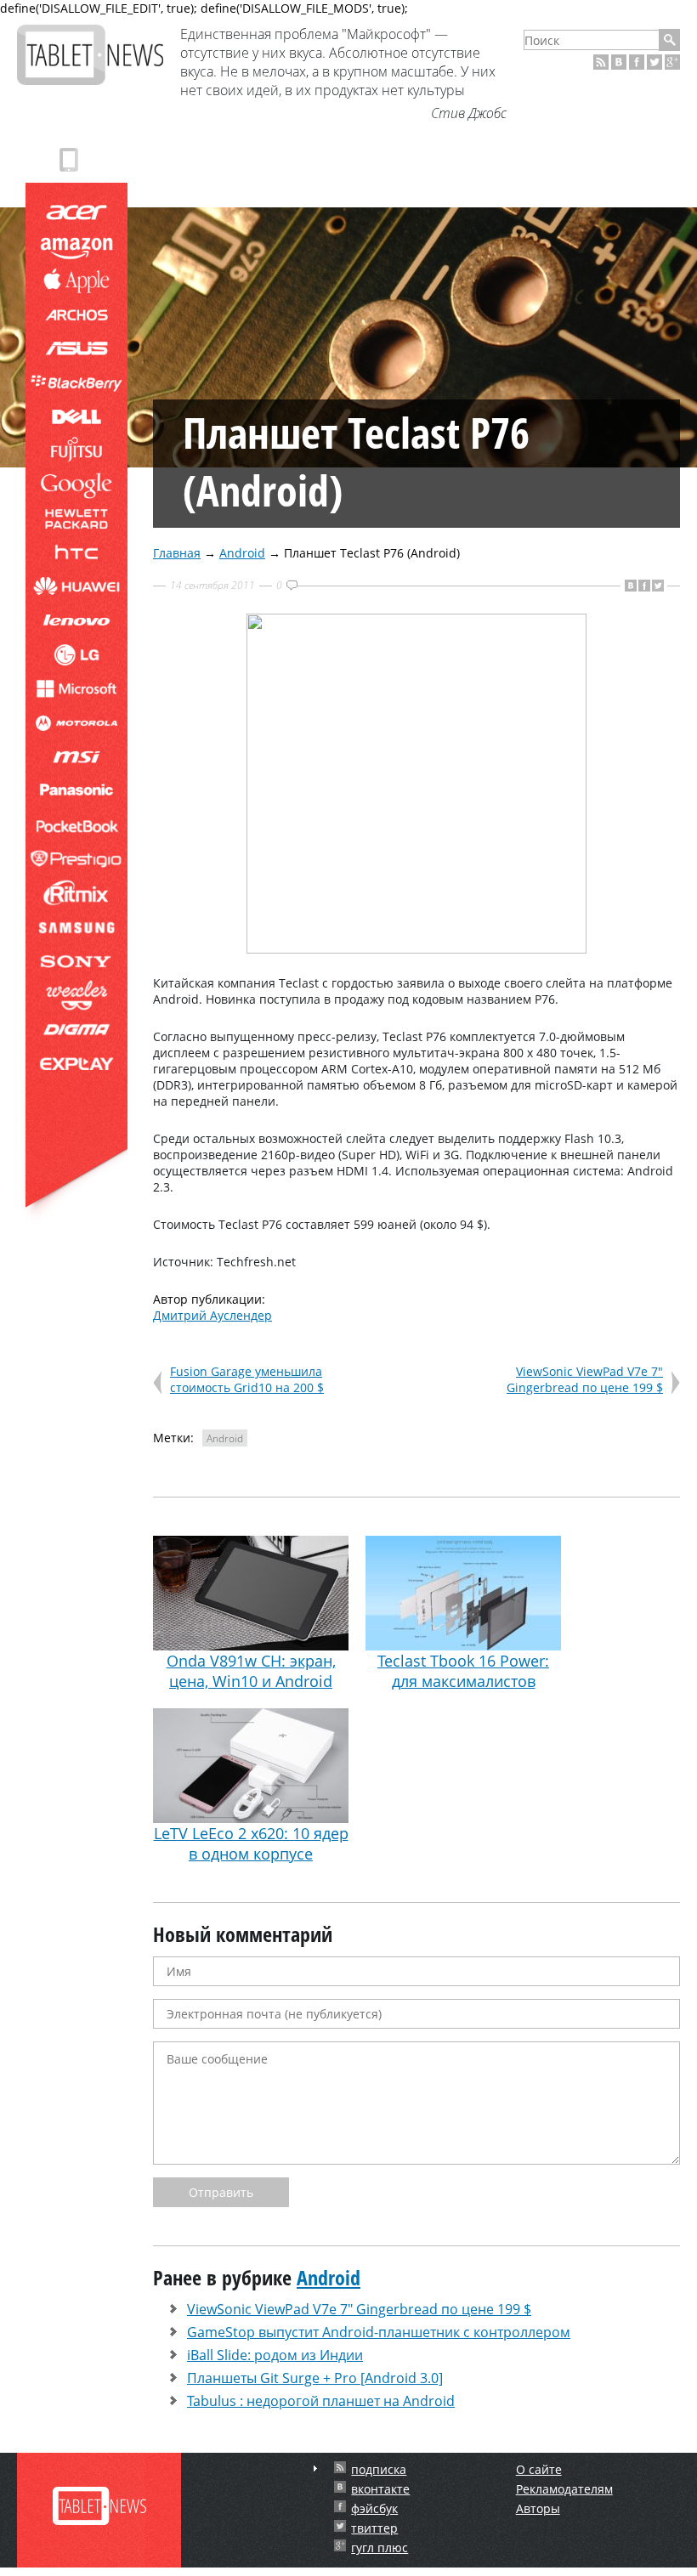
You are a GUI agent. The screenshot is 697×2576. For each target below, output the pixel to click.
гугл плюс (380, 2548)
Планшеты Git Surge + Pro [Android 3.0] (315, 2378)
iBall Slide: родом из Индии (275, 2355)
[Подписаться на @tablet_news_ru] (654, 62)
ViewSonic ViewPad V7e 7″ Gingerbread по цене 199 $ (585, 1379)
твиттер (374, 2528)
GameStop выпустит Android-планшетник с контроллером (379, 2332)
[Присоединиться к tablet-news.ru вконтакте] (619, 62)
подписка (379, 2469)
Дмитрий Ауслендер (212, 1315)
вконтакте (380, 2489)
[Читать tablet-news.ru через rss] (601, 62)
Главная (177, 553)
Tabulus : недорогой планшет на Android (321, 2401)
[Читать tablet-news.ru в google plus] (672, 62)
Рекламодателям (564, 2489)
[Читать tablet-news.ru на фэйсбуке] (637, 62)
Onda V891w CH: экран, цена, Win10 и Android (251, 1671)
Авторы (538, 2508)
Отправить (221, 2192)
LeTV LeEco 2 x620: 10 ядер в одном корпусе (251, 1843)
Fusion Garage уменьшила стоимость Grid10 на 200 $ (247, 1379)
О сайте (539, 2469)
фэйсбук (374, 2508)
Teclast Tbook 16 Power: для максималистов (463, 1671)
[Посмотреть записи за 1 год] (315, 2468)
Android (242, 553)
